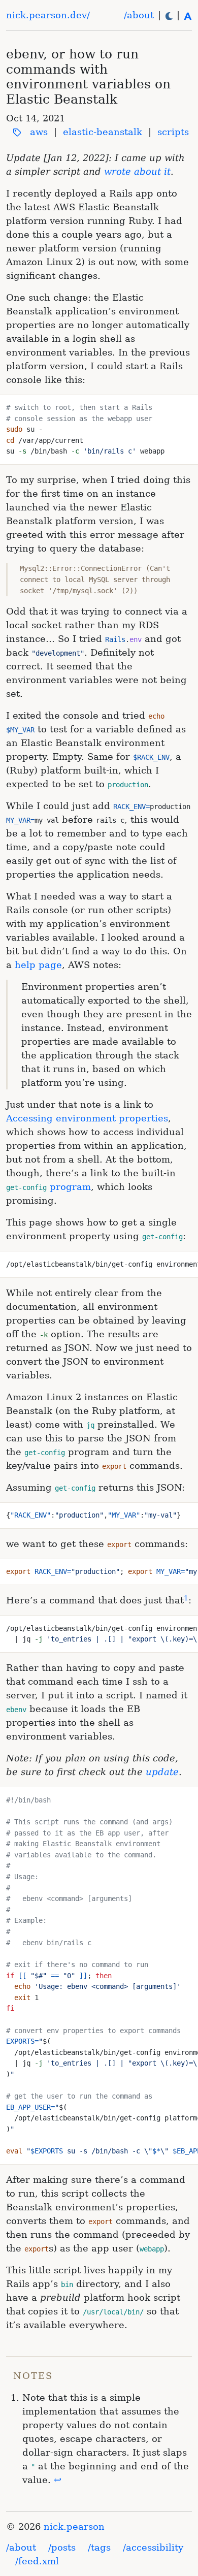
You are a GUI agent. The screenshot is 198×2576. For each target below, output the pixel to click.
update (162, 1772)
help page (38, 965)
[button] (169, 15)
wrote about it (137, 171)
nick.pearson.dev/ (48, 15)
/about (139, 15)
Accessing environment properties (87, 1118)
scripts (173, 132)
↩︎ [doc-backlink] (58, 2480)
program (48, 1187)
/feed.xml (37, 2561)
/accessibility (153, 2547)
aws (39, 132)
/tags (99, 2547)
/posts (62, 2547)
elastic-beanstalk (103, 132)
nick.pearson (74, 2526)
